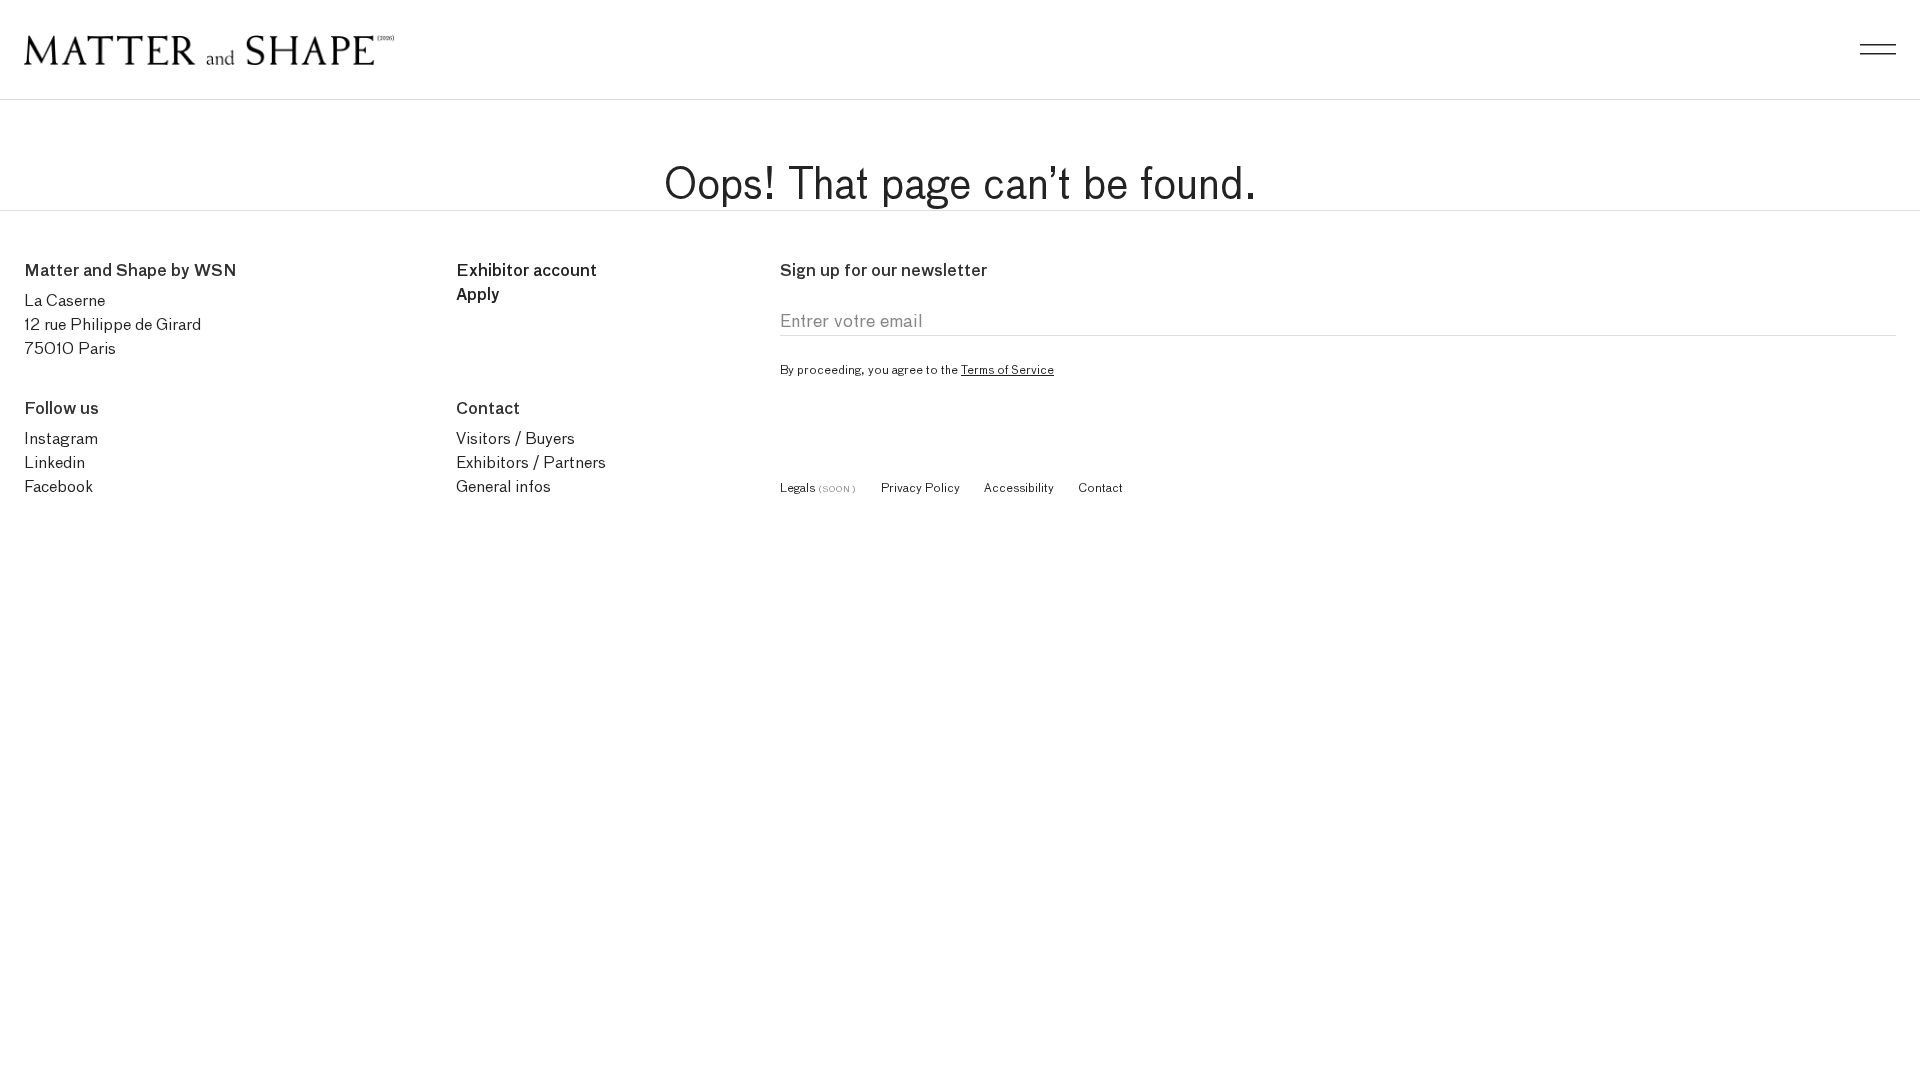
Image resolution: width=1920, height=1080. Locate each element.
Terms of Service (1007, 369)
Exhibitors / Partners (531, 462)
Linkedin (54, 462)
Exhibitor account (526, 270)
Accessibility (1019, 487)
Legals (818, 487)
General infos (503, 486)
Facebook (58, 486)
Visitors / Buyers (515, 438)
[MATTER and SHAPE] (209, 45)
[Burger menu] (1878, 50)
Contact (1100, 487)
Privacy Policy (920, 487)
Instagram (61, 438)
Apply (478, 294)
